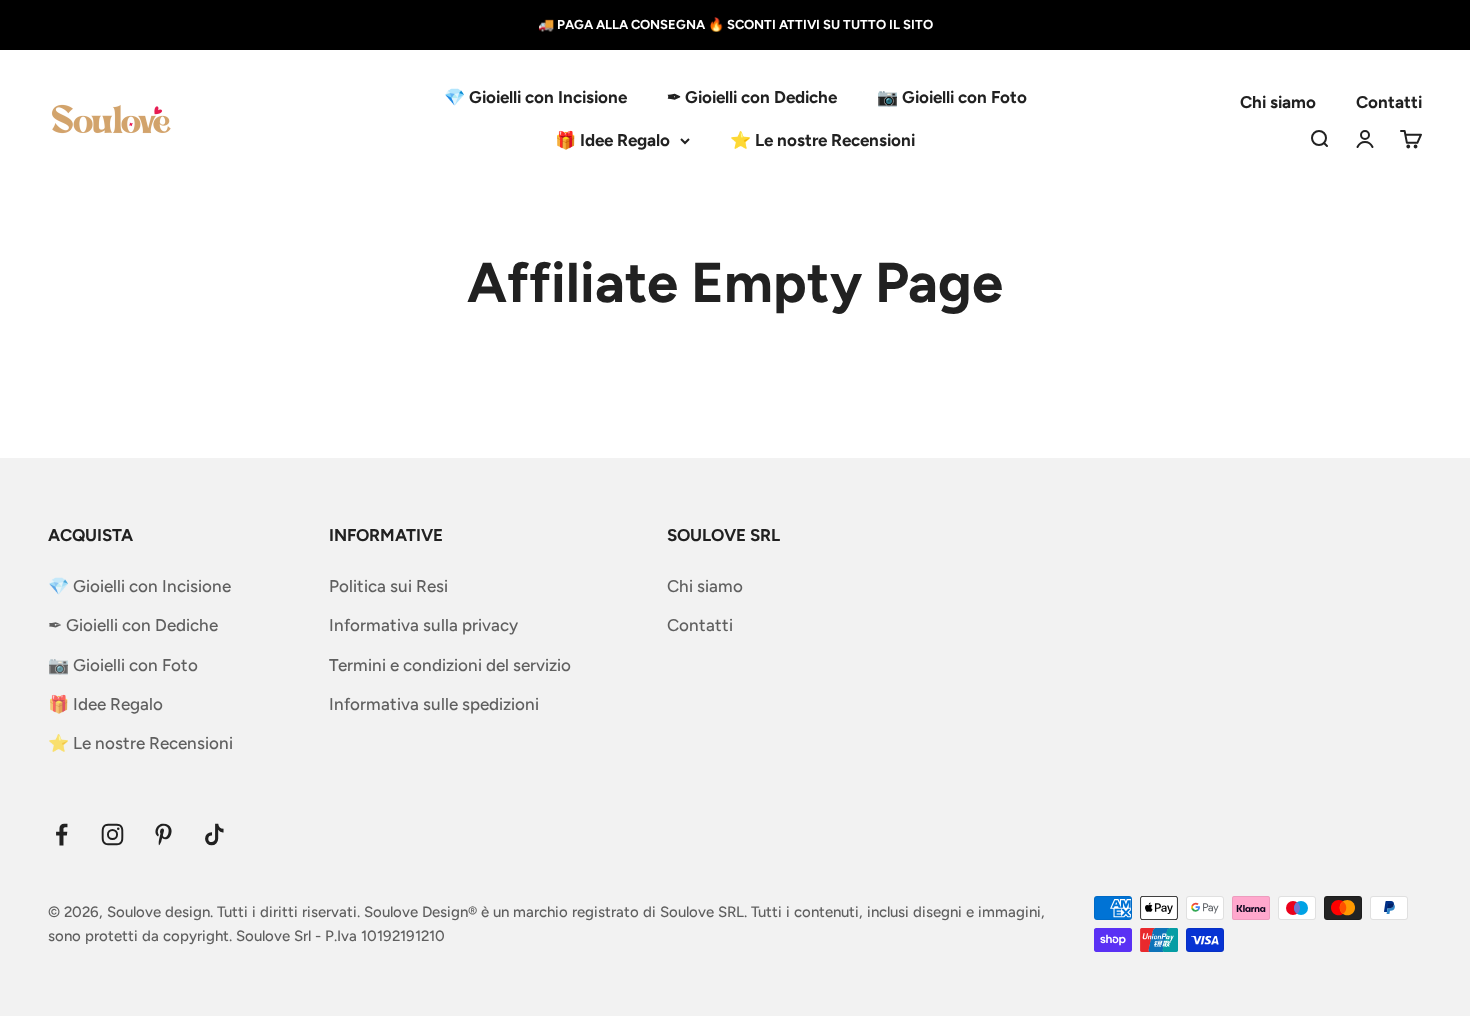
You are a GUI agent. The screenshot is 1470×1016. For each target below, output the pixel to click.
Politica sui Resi (388, 586)
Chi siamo (1278, 102)
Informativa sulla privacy (423, 625)
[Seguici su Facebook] (61, 834)
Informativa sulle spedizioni (434, 704)
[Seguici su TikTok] (214, 834)
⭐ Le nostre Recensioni (822, 140)
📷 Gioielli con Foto (952, 97)
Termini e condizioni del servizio (450, 665)
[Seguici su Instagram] (112, 834)
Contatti (1389, 102)
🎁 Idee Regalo (612, 140)
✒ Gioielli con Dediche (752, 97)
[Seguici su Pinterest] (163, 834)
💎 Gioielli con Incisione (535, 97)
